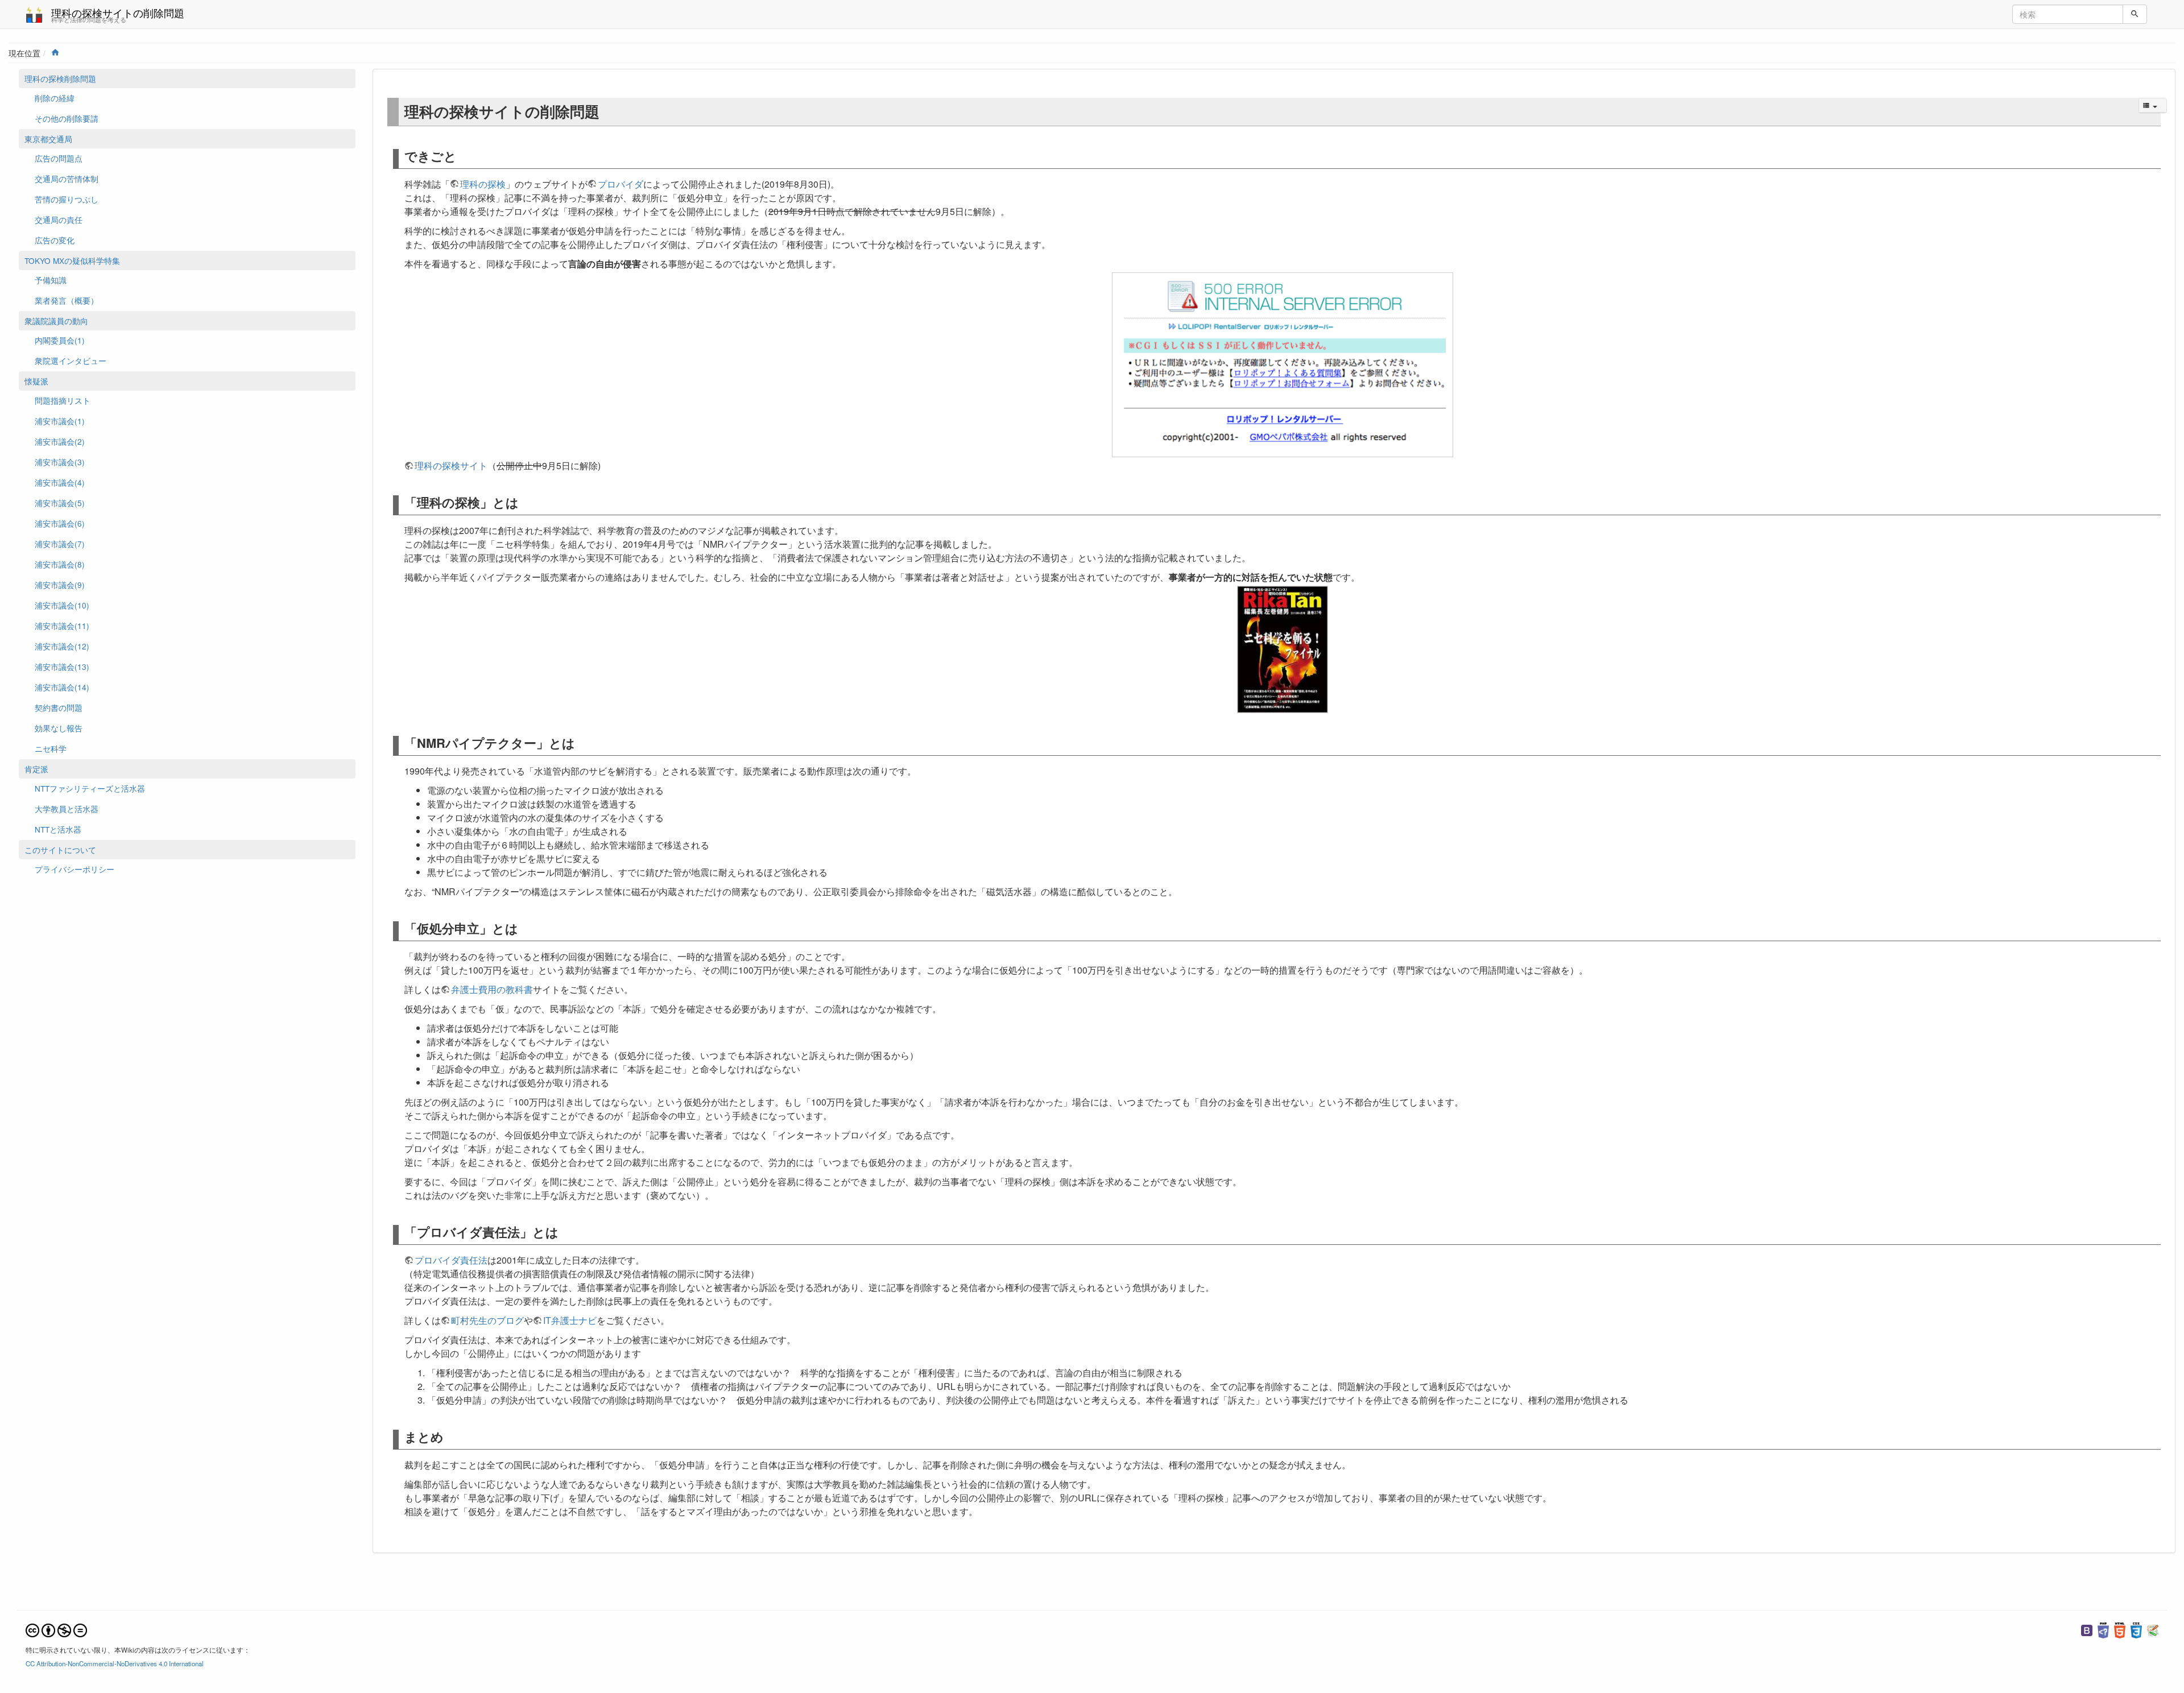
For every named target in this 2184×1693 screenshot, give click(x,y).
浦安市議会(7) (60, 544)
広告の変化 (55, 240)
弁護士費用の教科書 (492, 989)
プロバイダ (621, 184)
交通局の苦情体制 (67, 179)
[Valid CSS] (2136, 1629)
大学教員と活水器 (67, 809)
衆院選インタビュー (71, 361)
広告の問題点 (59, 158)
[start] (55, 53)
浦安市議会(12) (62, 646)
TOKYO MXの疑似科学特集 (72, 260)
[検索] (2135, 14)
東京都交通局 (48, 139)
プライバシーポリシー (75, 869)
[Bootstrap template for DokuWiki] (2087, 1629)
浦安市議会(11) (62, 626)
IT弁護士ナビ (570, 1320)
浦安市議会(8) (60, 564)
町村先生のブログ (487, 1320)
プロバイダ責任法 (451, 1260)
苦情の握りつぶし (67, 199)
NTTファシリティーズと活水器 (90, 788)
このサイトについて (60, 850)
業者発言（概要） (67, 300)
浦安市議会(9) (60, 585)
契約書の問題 (59, 707)
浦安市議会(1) (60, 421)
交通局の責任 (59, 220)
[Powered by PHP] (2103, 1629)
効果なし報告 (59, 728)
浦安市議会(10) (62, 605)
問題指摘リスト (63, 400)
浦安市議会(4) (60, 482)
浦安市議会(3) (60, 462)
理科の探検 (483, 184)
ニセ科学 (51, 748)
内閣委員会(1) (60, 340)
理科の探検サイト (451, 465)
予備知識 (51, 280)
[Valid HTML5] (2120, 1629)
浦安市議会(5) (60, 503)
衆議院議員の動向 (56, 321)
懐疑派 (36, 381)
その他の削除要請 (67, 118)
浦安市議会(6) (60, 523)
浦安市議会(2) (60, 441)
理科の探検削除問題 (60, 78)
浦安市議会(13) (62, 667)
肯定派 (36, 769)
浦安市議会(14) (62, 687)
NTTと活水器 (58, 829)
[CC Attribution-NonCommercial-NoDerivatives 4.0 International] (56, 1629)
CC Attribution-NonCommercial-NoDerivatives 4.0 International (115, 1663)
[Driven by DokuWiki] (2153, 1629)
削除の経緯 (55, 98)
